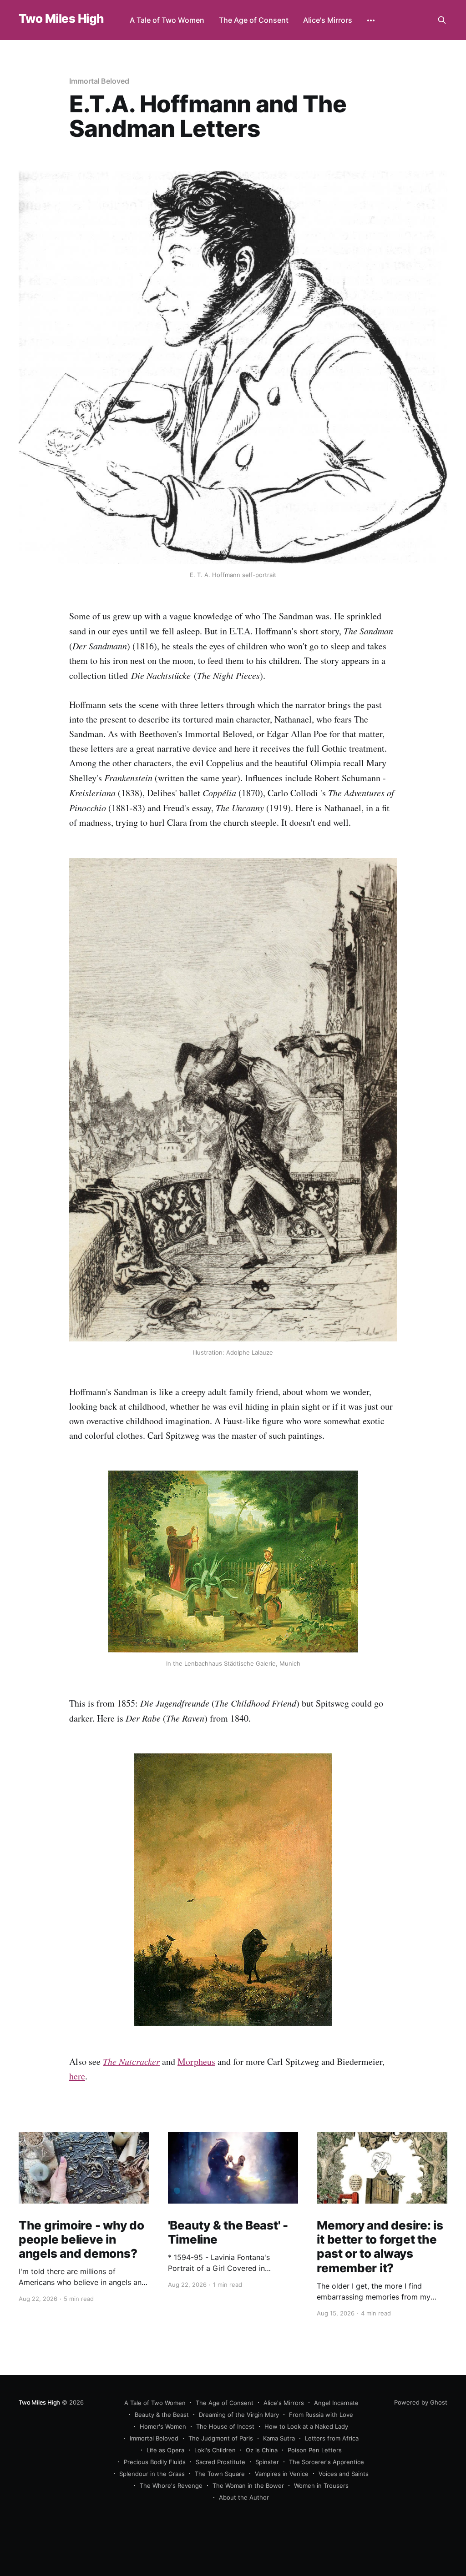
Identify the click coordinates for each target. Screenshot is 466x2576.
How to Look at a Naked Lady (306, 2426)
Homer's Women (163, 2426)
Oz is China (262, 2450)
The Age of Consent (254, 20)
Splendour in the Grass (152, 2474)
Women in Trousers (321, 2486)
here (77, 2076)
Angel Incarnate (336, 2403)
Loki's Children (215, 2450)
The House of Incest (225, 2426)
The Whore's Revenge (171, 2486)
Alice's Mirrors (328, 20)
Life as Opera (165, 2450)
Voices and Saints (344, 2474)
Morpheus (196, 2061)
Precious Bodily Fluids (155, 2462)
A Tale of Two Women (167, 20)
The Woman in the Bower (248, 2486)
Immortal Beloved (99, 81)
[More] (371, 20)
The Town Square (220, 2474)
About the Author (244, 2497)
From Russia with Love (321, 2415)
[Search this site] (442, 20)
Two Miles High (61, 19)
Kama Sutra (279, 2438)
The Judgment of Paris (221, 2438)
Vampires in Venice (282, 2474)
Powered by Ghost (421, 2402)
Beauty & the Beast (162, 2415)
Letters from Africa (332, 2438)
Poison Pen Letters (315, 2450)
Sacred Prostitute (220, 2462)
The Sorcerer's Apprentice (327, 2462)
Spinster (267, 2462)
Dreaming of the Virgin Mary (239, 2415)
